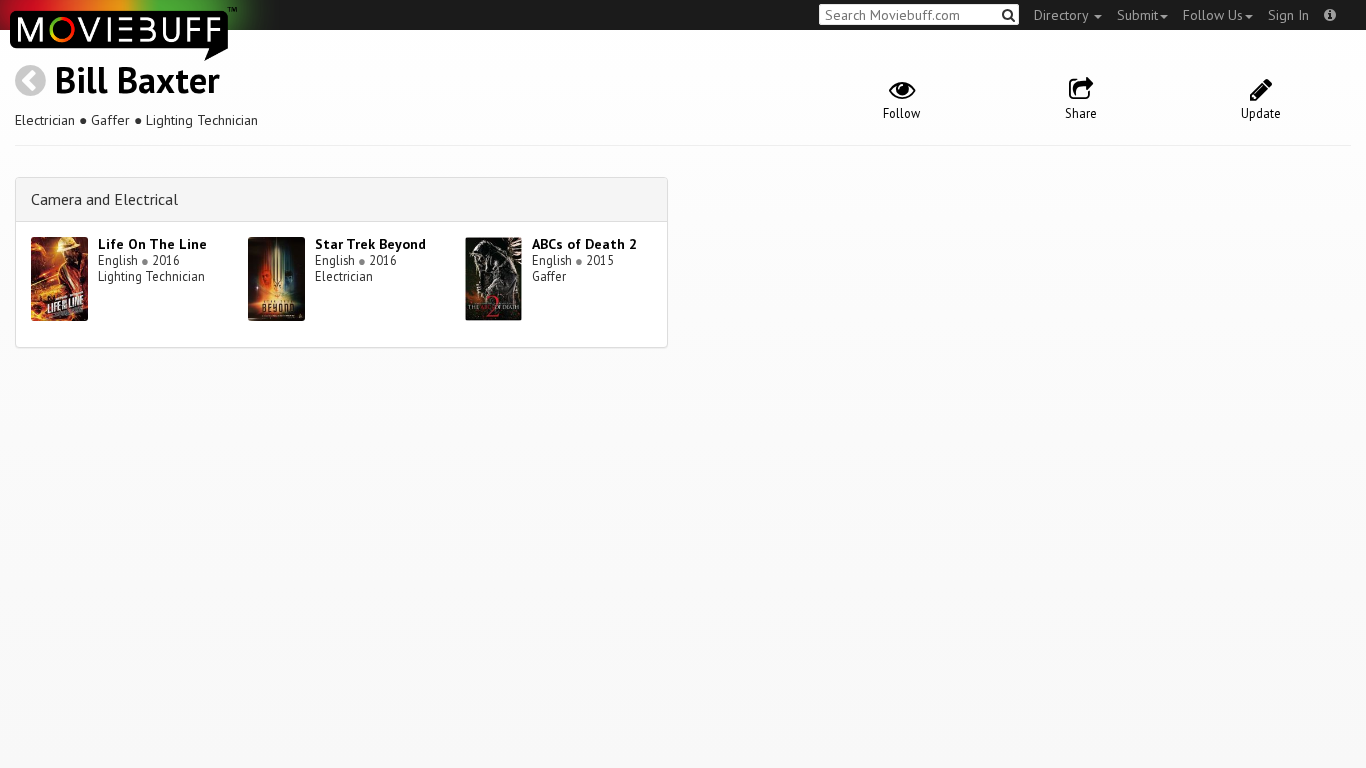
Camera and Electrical (104, 199)
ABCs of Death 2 (584, 244)
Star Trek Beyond (370, 244)
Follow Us (1213, 15)
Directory (1063, 15)
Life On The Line (152, 244)
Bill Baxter (137, 79)
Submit (1137, 15)
